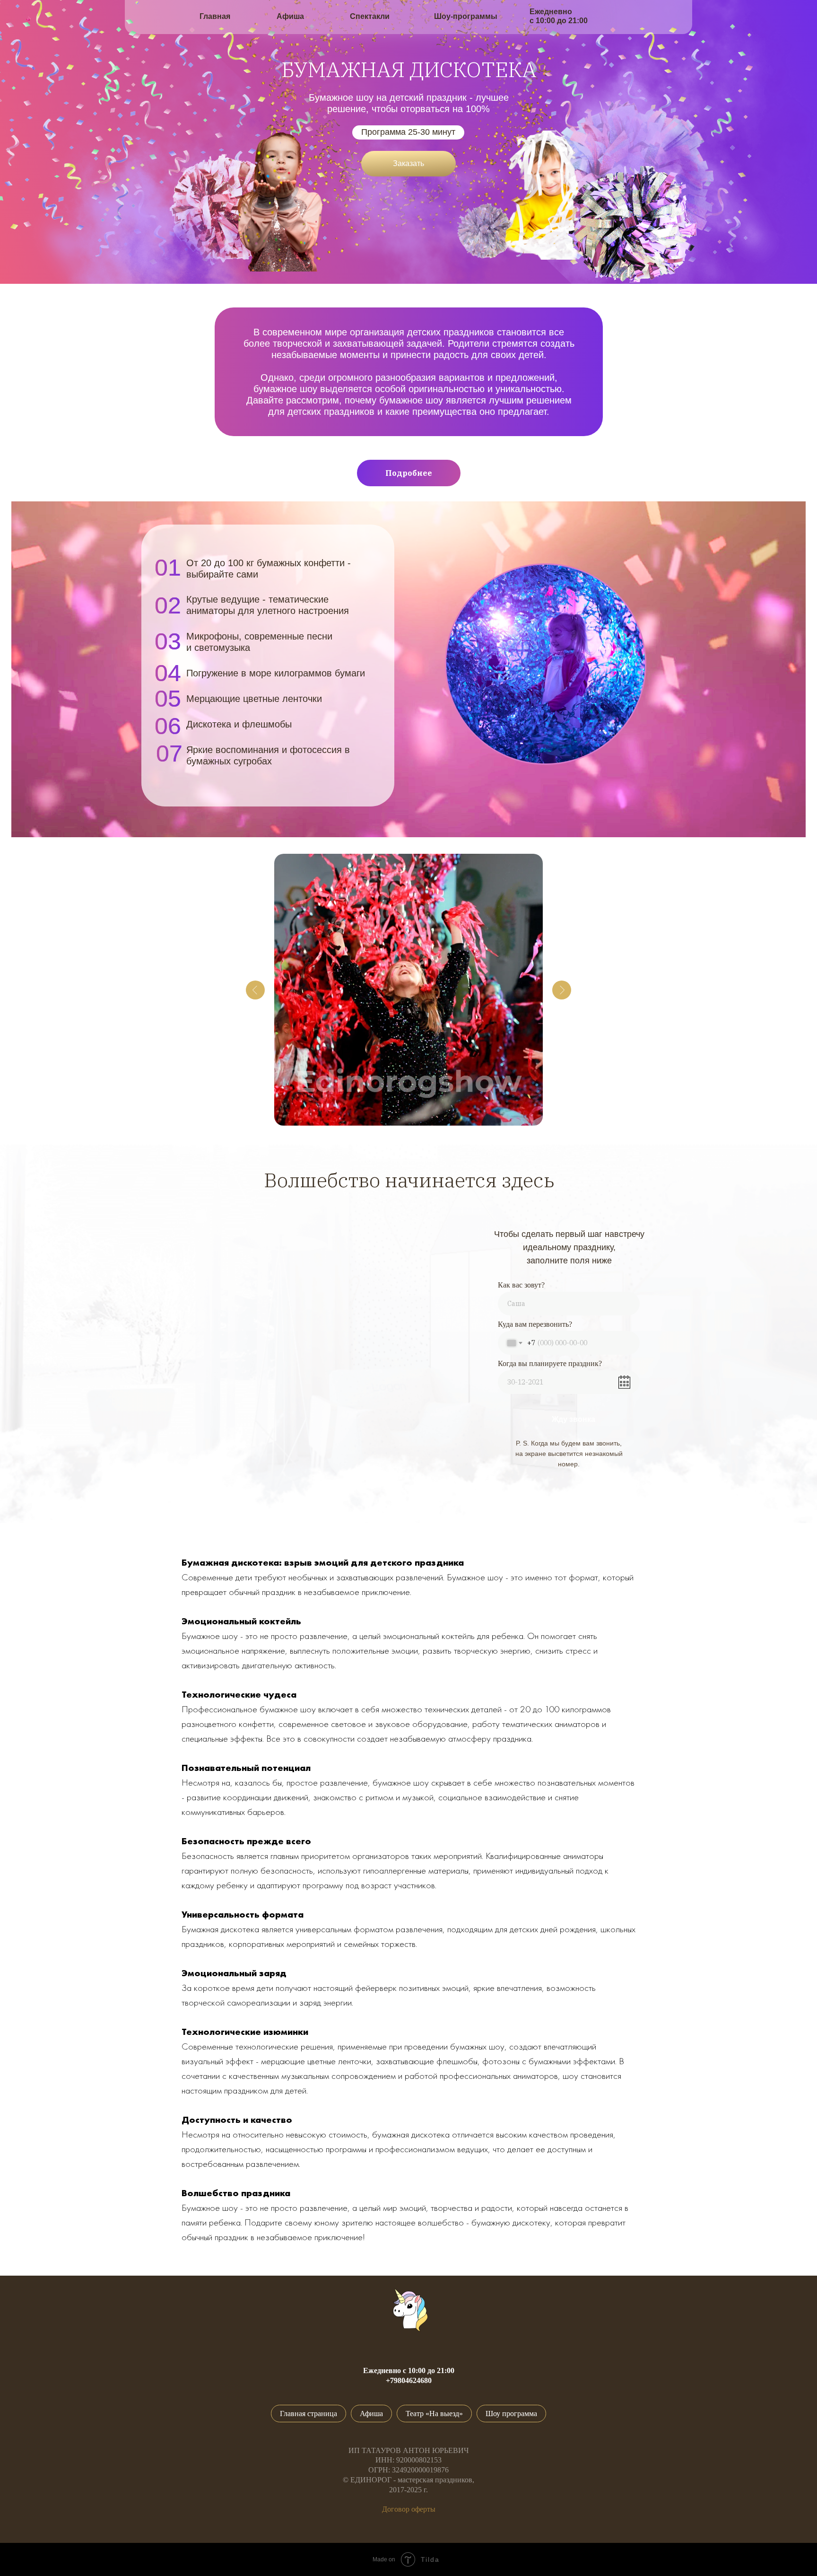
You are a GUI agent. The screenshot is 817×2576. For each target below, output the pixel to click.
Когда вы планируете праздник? (550, 1363)
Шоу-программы (466, 16)
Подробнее (409, 473)
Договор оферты (409, 2509)
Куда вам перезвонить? (535, 1324)
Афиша (290, 16)
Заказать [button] (408, 163)
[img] (150, 16)
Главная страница (309, 2414)
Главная (215, 16)
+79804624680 (409, 2380)
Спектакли (370, 16)
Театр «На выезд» (434, 2414)
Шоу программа (511, 2414)
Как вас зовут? (521, 1285)
